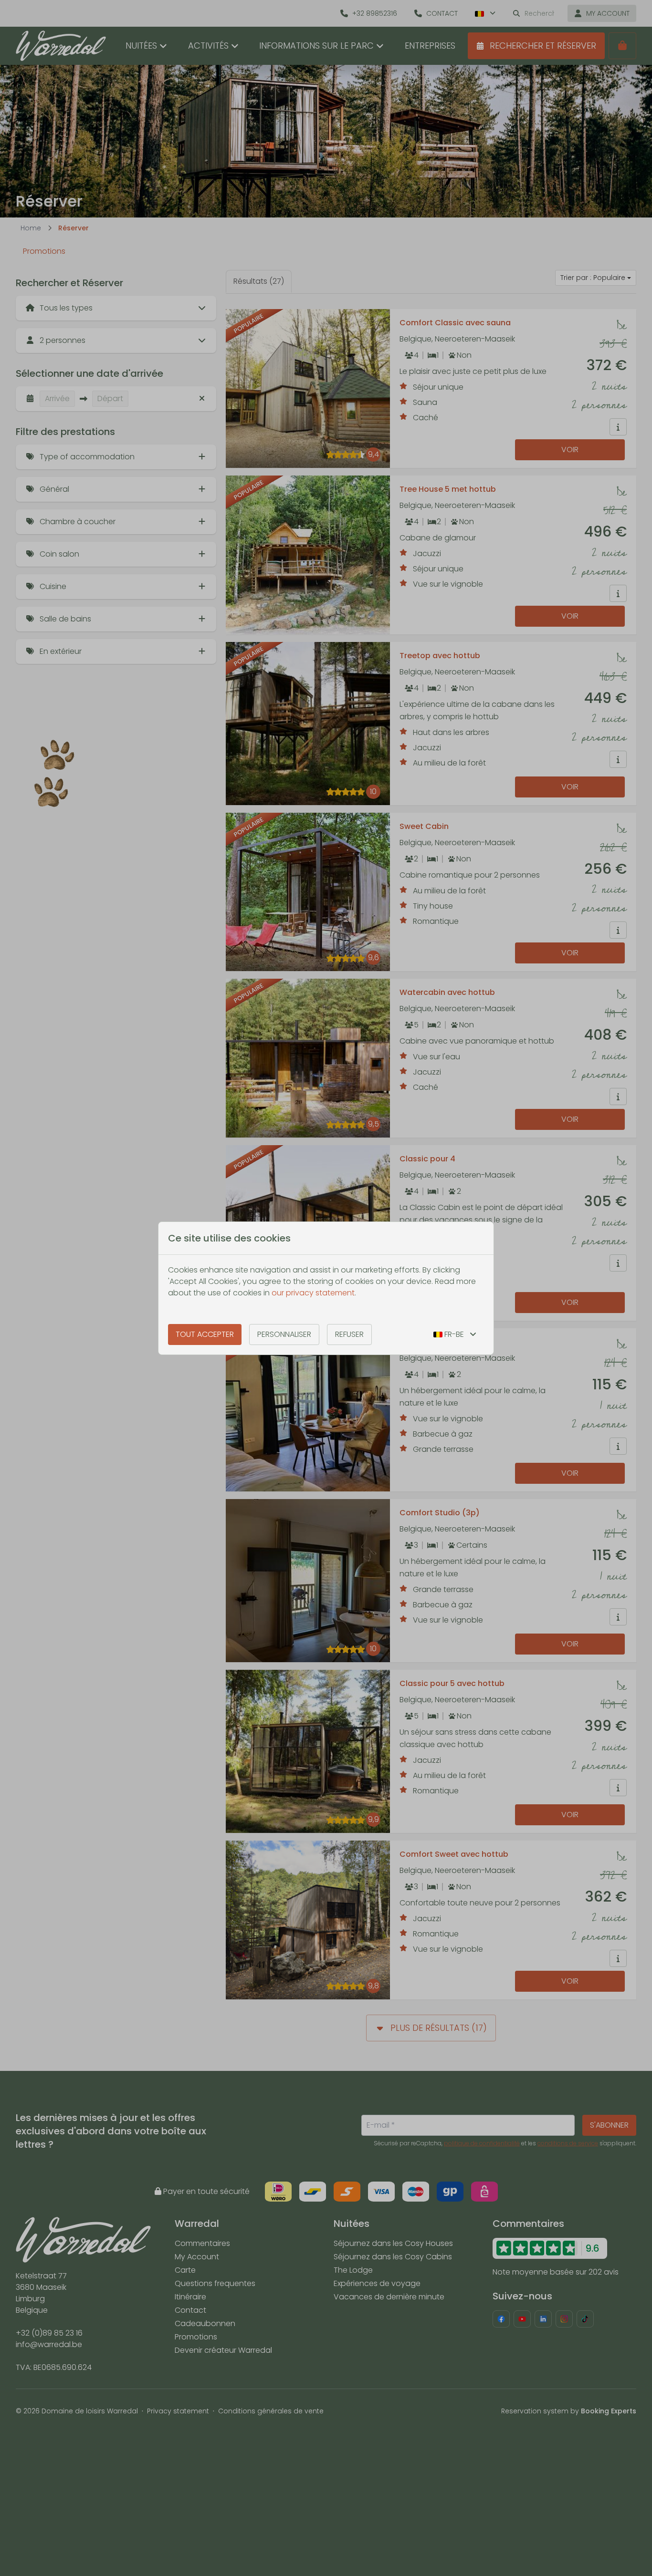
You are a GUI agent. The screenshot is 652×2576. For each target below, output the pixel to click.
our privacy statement (313, 1293)
